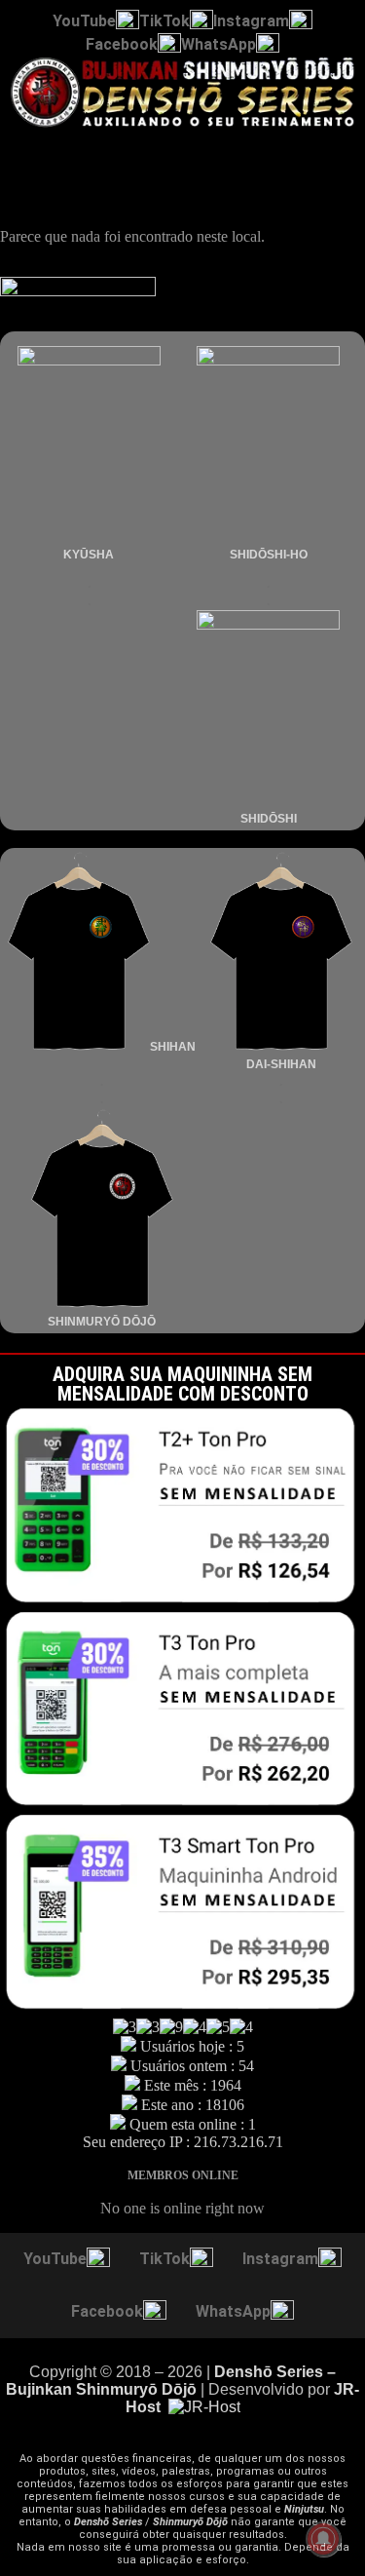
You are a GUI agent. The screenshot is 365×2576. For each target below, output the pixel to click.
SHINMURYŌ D (90, 1322)
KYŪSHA (89, 555)
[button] (182, 150)
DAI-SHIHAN (281, 1064)
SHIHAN (173, 1047)
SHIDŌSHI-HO (269, 555)
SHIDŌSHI (269, 819)
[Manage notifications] (323, 2539)
